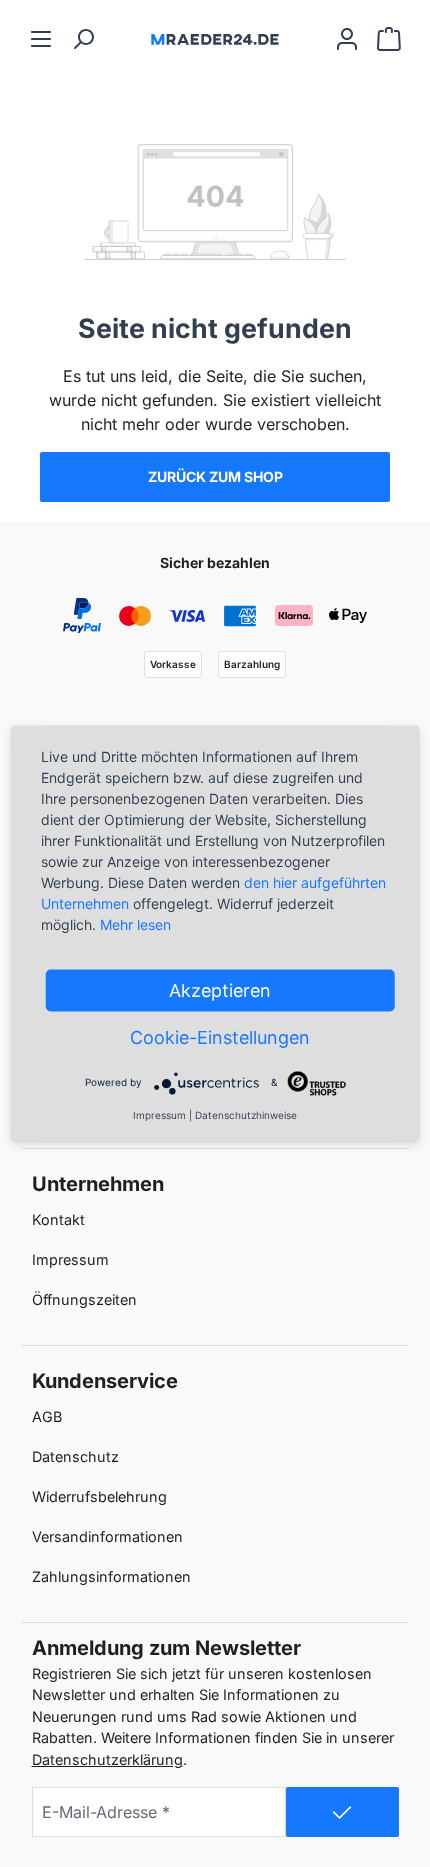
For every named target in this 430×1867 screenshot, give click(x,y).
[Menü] (41, 38)
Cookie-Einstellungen (220, 1036)
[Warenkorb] (389, 38)
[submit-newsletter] (342, 1812)
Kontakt (58, 1219)
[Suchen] (83, 38)
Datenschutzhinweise (246, 1114)
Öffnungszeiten (84, 1299)
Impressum (70, 1259)
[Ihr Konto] (347, 38)
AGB (47, 1416)
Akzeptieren (220, 989)
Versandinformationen (107, 1536)
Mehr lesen (135, 923)
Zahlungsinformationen (111, 1576)
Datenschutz (75, 1456)
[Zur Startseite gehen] (214, 38)
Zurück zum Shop (215, 476)
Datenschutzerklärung (107, 1759)
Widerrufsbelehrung (99, 1496)
